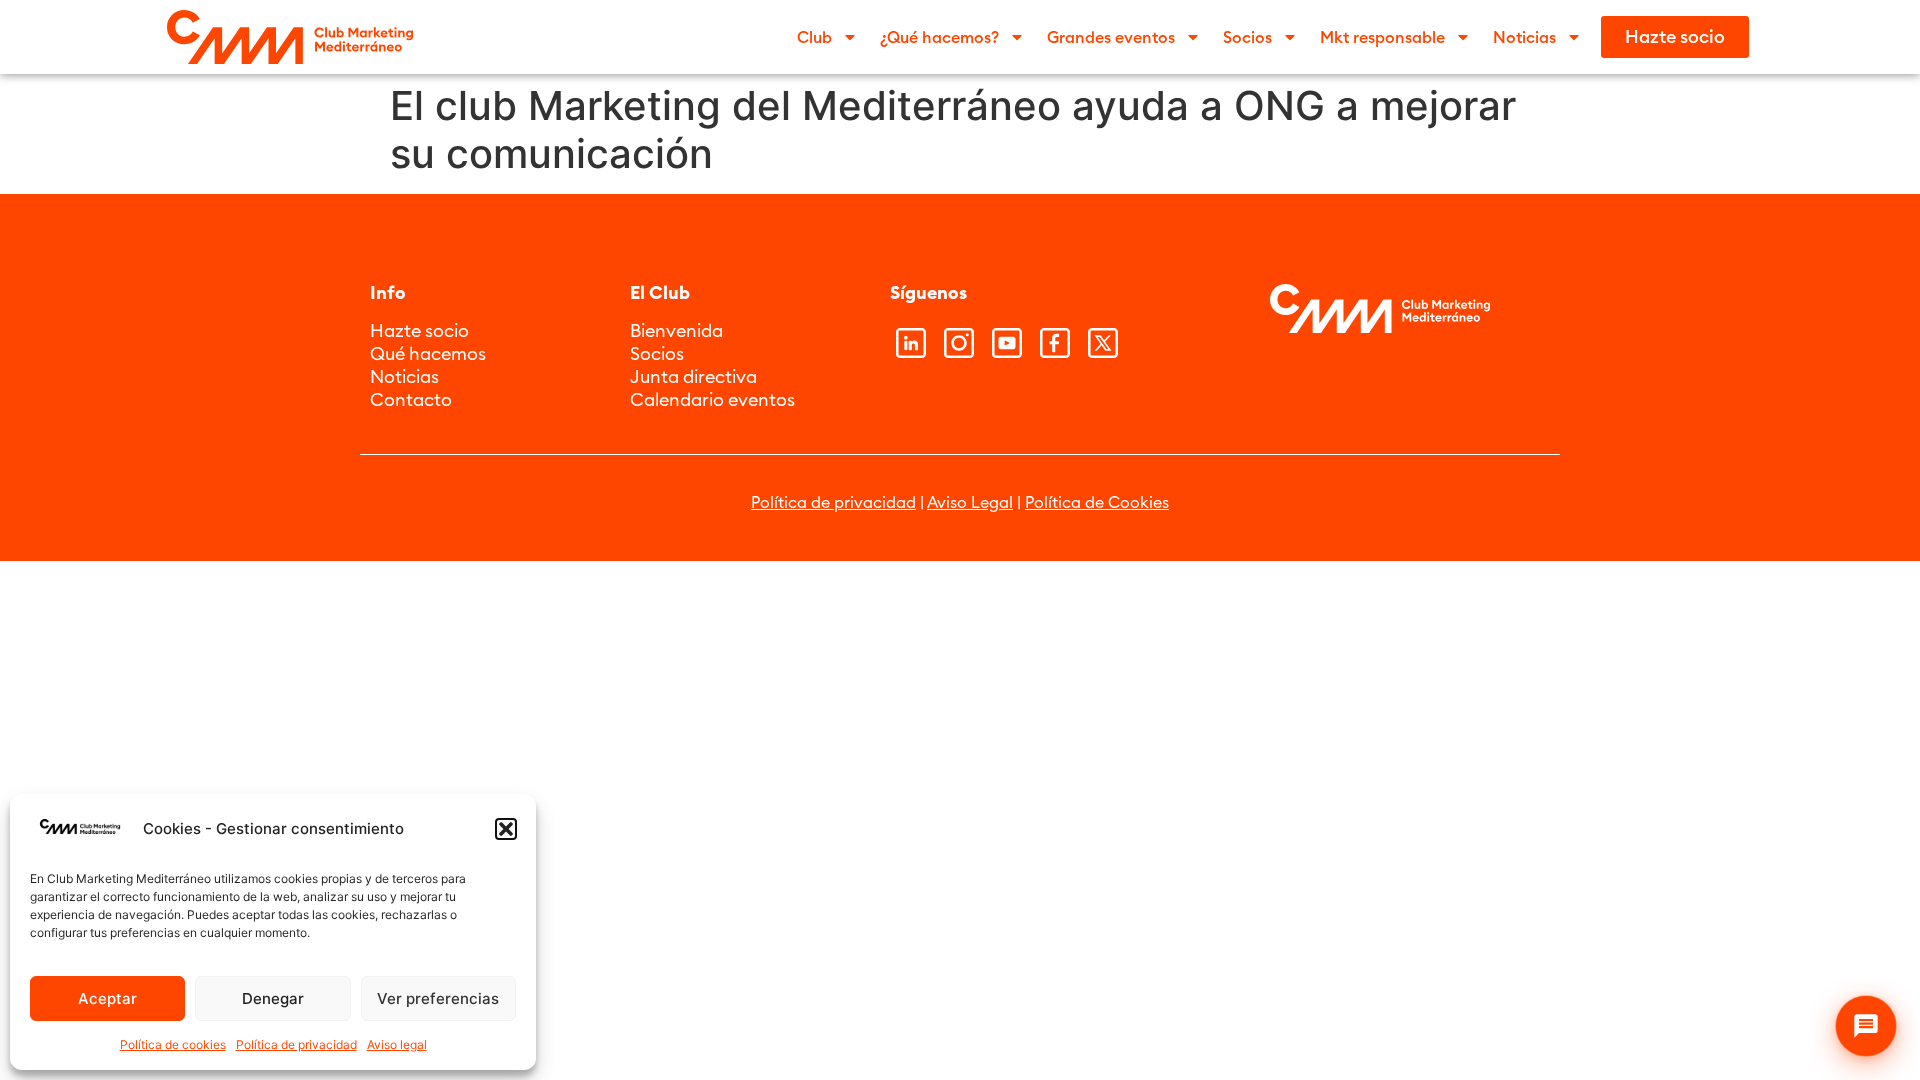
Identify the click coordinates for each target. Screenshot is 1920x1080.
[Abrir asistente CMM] (1866, 1026)
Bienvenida (676, 330)
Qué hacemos (428, 353)
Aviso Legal (970, 502)
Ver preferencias (438, 998)
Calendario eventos (712, 399)
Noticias (404, 376)
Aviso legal (397, 1044)
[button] (506, 829)
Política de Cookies (1097, 502)
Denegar (273, 998)
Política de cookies (173, 1044)
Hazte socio (419, 330)
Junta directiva (693, 376)
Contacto (411, 399)
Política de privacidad (296, 1044)
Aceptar (107, 998)
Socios (657, 353)
